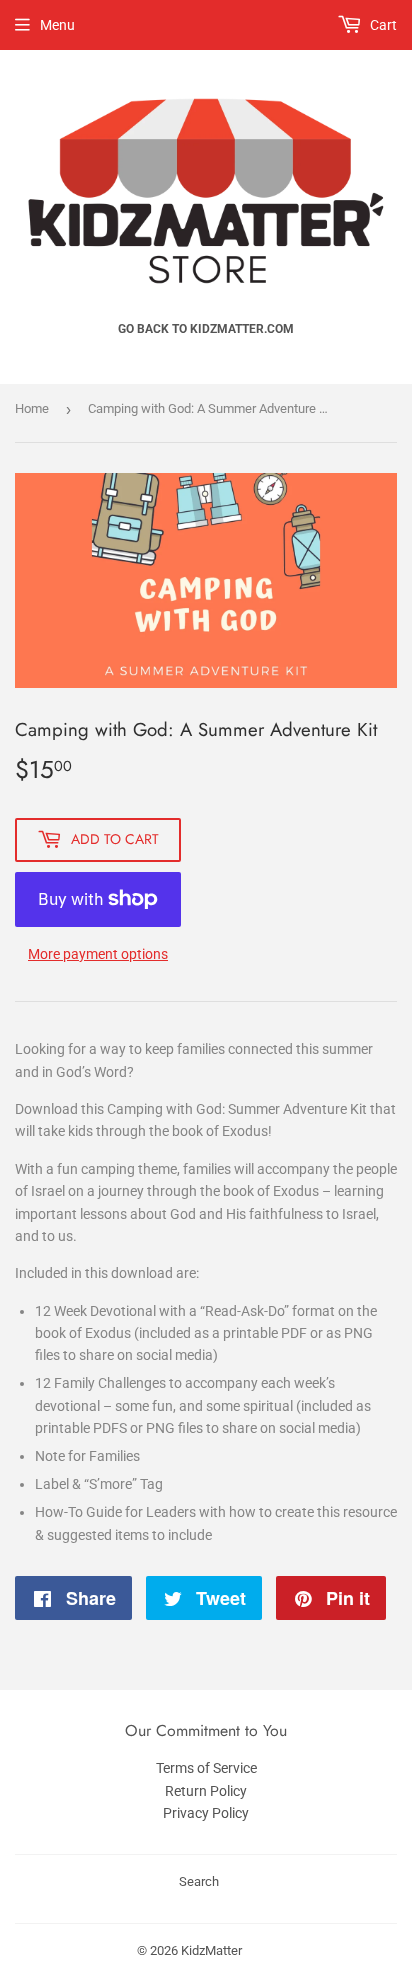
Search (199, 1881)
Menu (57, 25)
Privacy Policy (206, 1813)
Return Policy (206, 1791)
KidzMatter (211, 1950)
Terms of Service (206, 1768)
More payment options (98, 954)
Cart (382, 25)
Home (32, 408)
